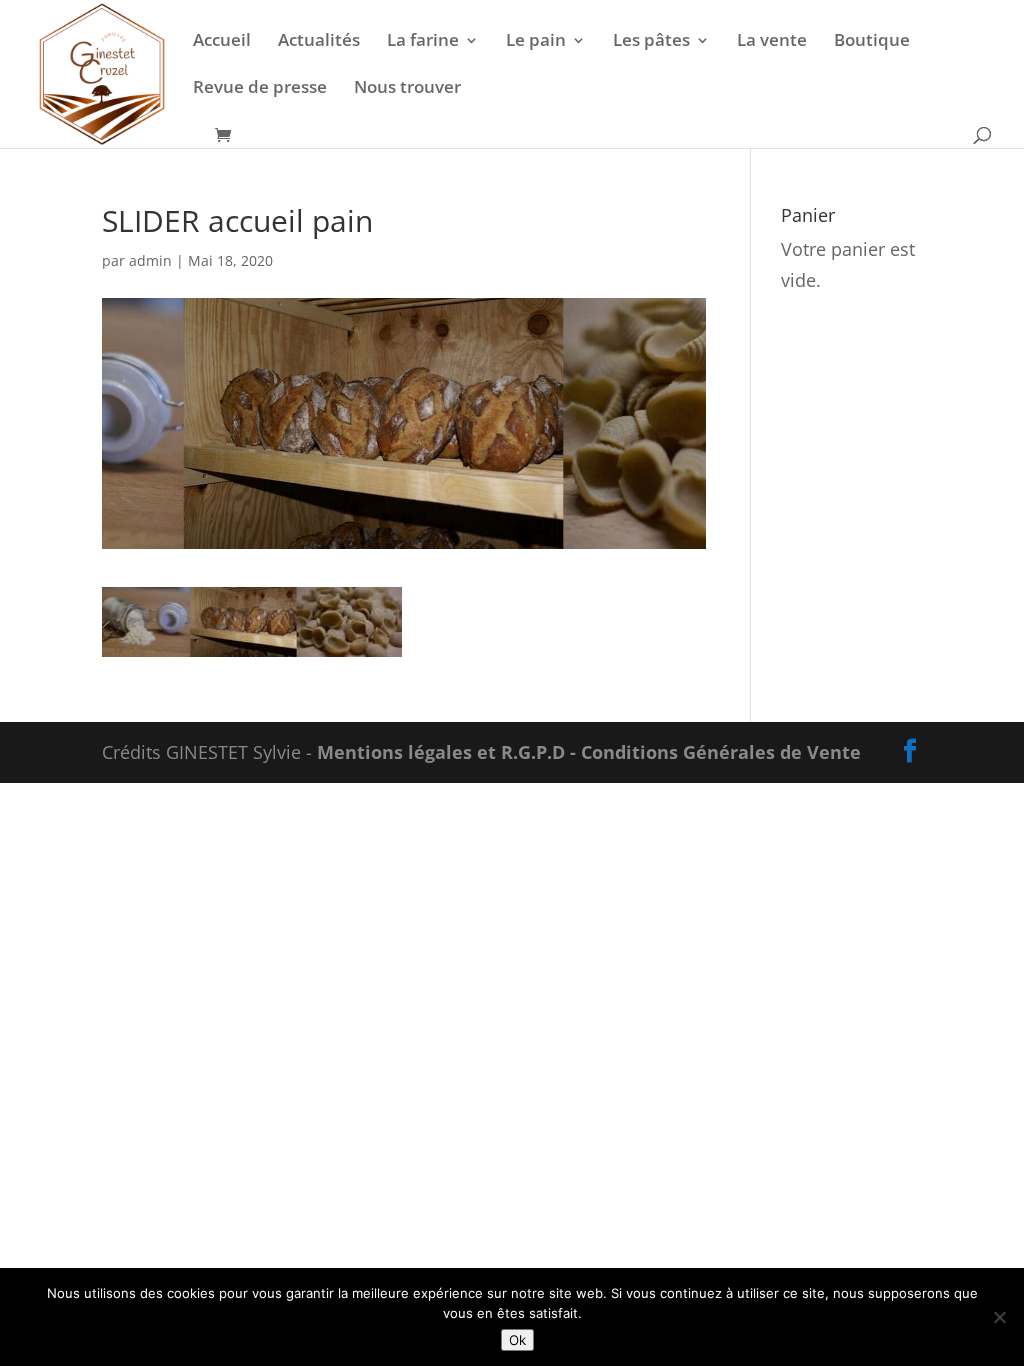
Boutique (872, 42)
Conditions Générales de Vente (721, 752)
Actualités (319, 42)
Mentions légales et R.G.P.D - (449, 752)
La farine (423, 42)
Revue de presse (260, 89)
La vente (772, 42)
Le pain (536, 42)
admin (150, 260)
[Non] (999, 1317)
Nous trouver (407, 89)
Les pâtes (651, 42)
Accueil (222, 42)
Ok (517, 1340)
